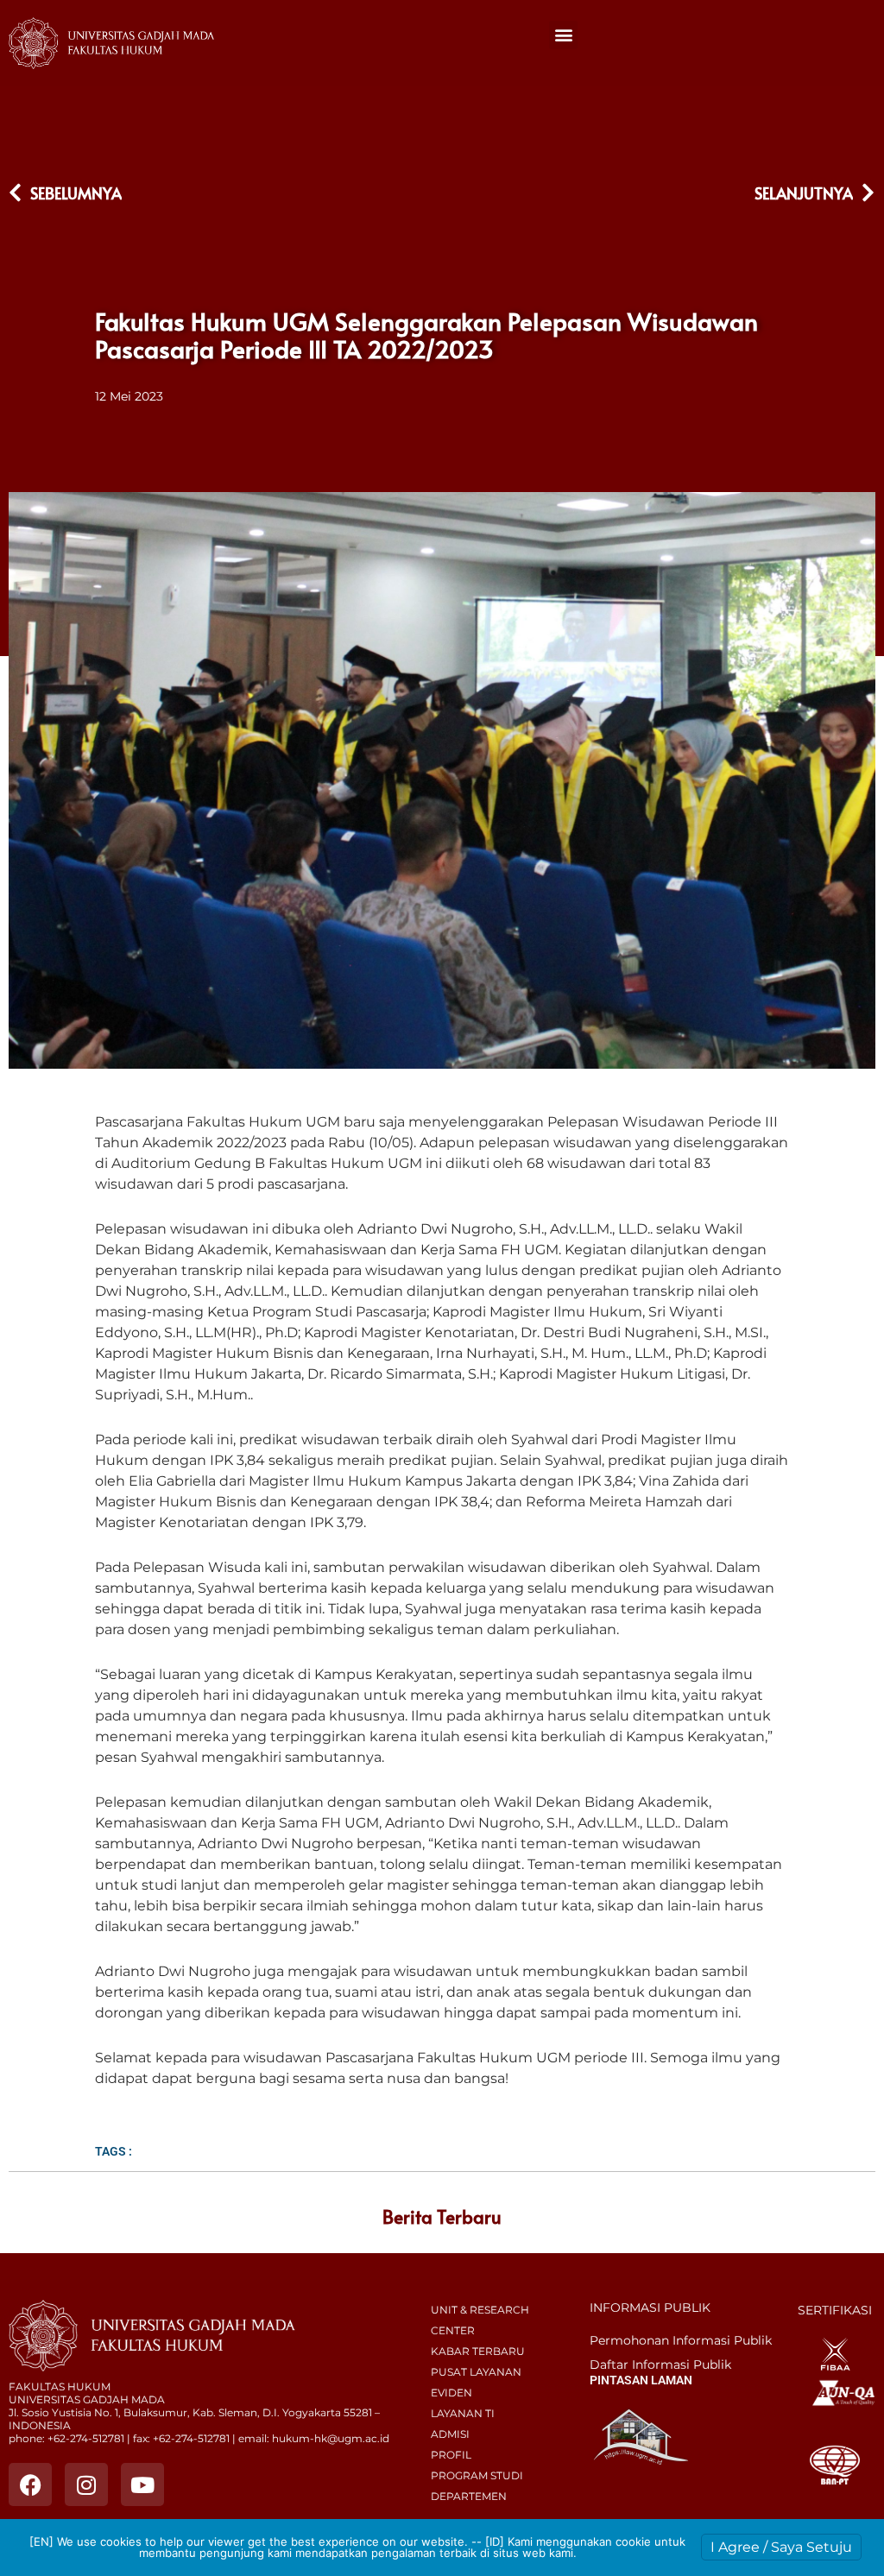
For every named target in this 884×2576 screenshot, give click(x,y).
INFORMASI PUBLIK (650, 2308)
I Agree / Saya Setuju (781, 2547)
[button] (563, 35)
